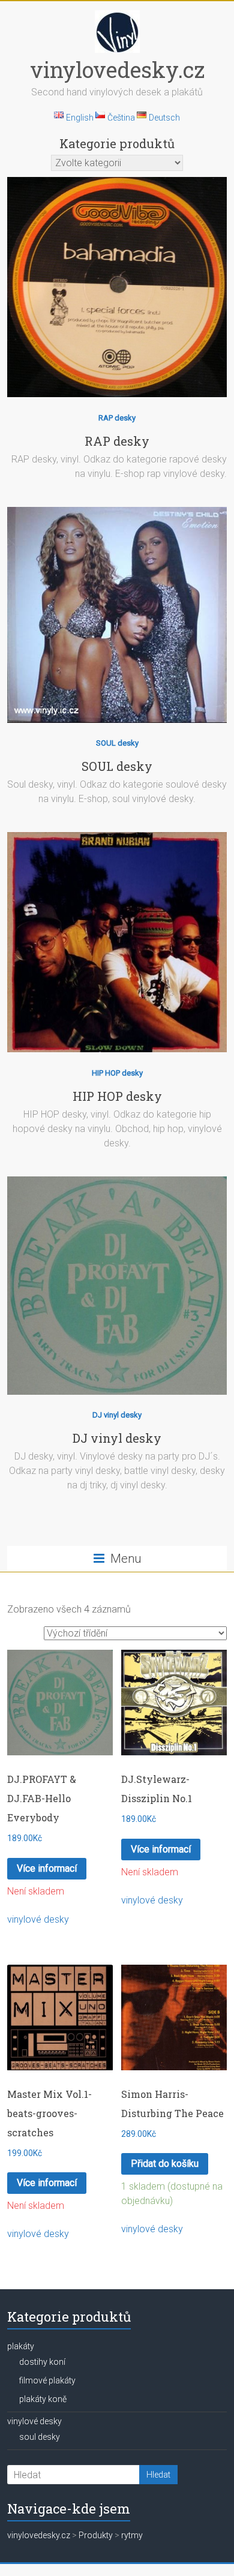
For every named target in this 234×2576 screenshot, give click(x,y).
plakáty (21, 2346)
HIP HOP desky (117, 1073)
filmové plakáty (47, 2380)
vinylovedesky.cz (117, 70)
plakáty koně (43, 2399)
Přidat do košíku (165, 2164)
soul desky (40, 2437)
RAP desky (117, 418)
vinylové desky (38, 1919)
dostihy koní (42, 2362)
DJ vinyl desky (117, 1415)
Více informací (47, 1868)
